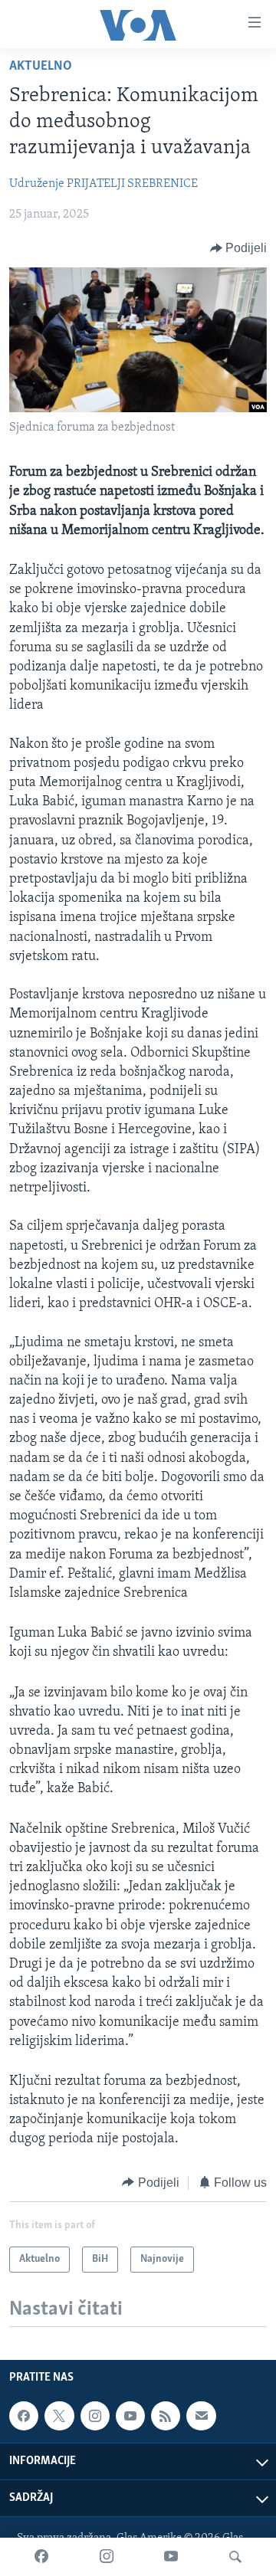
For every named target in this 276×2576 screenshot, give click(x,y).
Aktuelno (41, 67)
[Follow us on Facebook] (24, 2416)
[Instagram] (107, 2557)
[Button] (239, 248)
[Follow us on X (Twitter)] (59, 2416)
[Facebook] (41, 2557)
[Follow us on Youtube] (130, 2416)
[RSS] (166, 2416)
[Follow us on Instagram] (95, 2416)
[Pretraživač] (235, 2557)
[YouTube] (171, 2557)
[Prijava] (201, 2416)
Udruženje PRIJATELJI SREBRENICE (103, 184)
